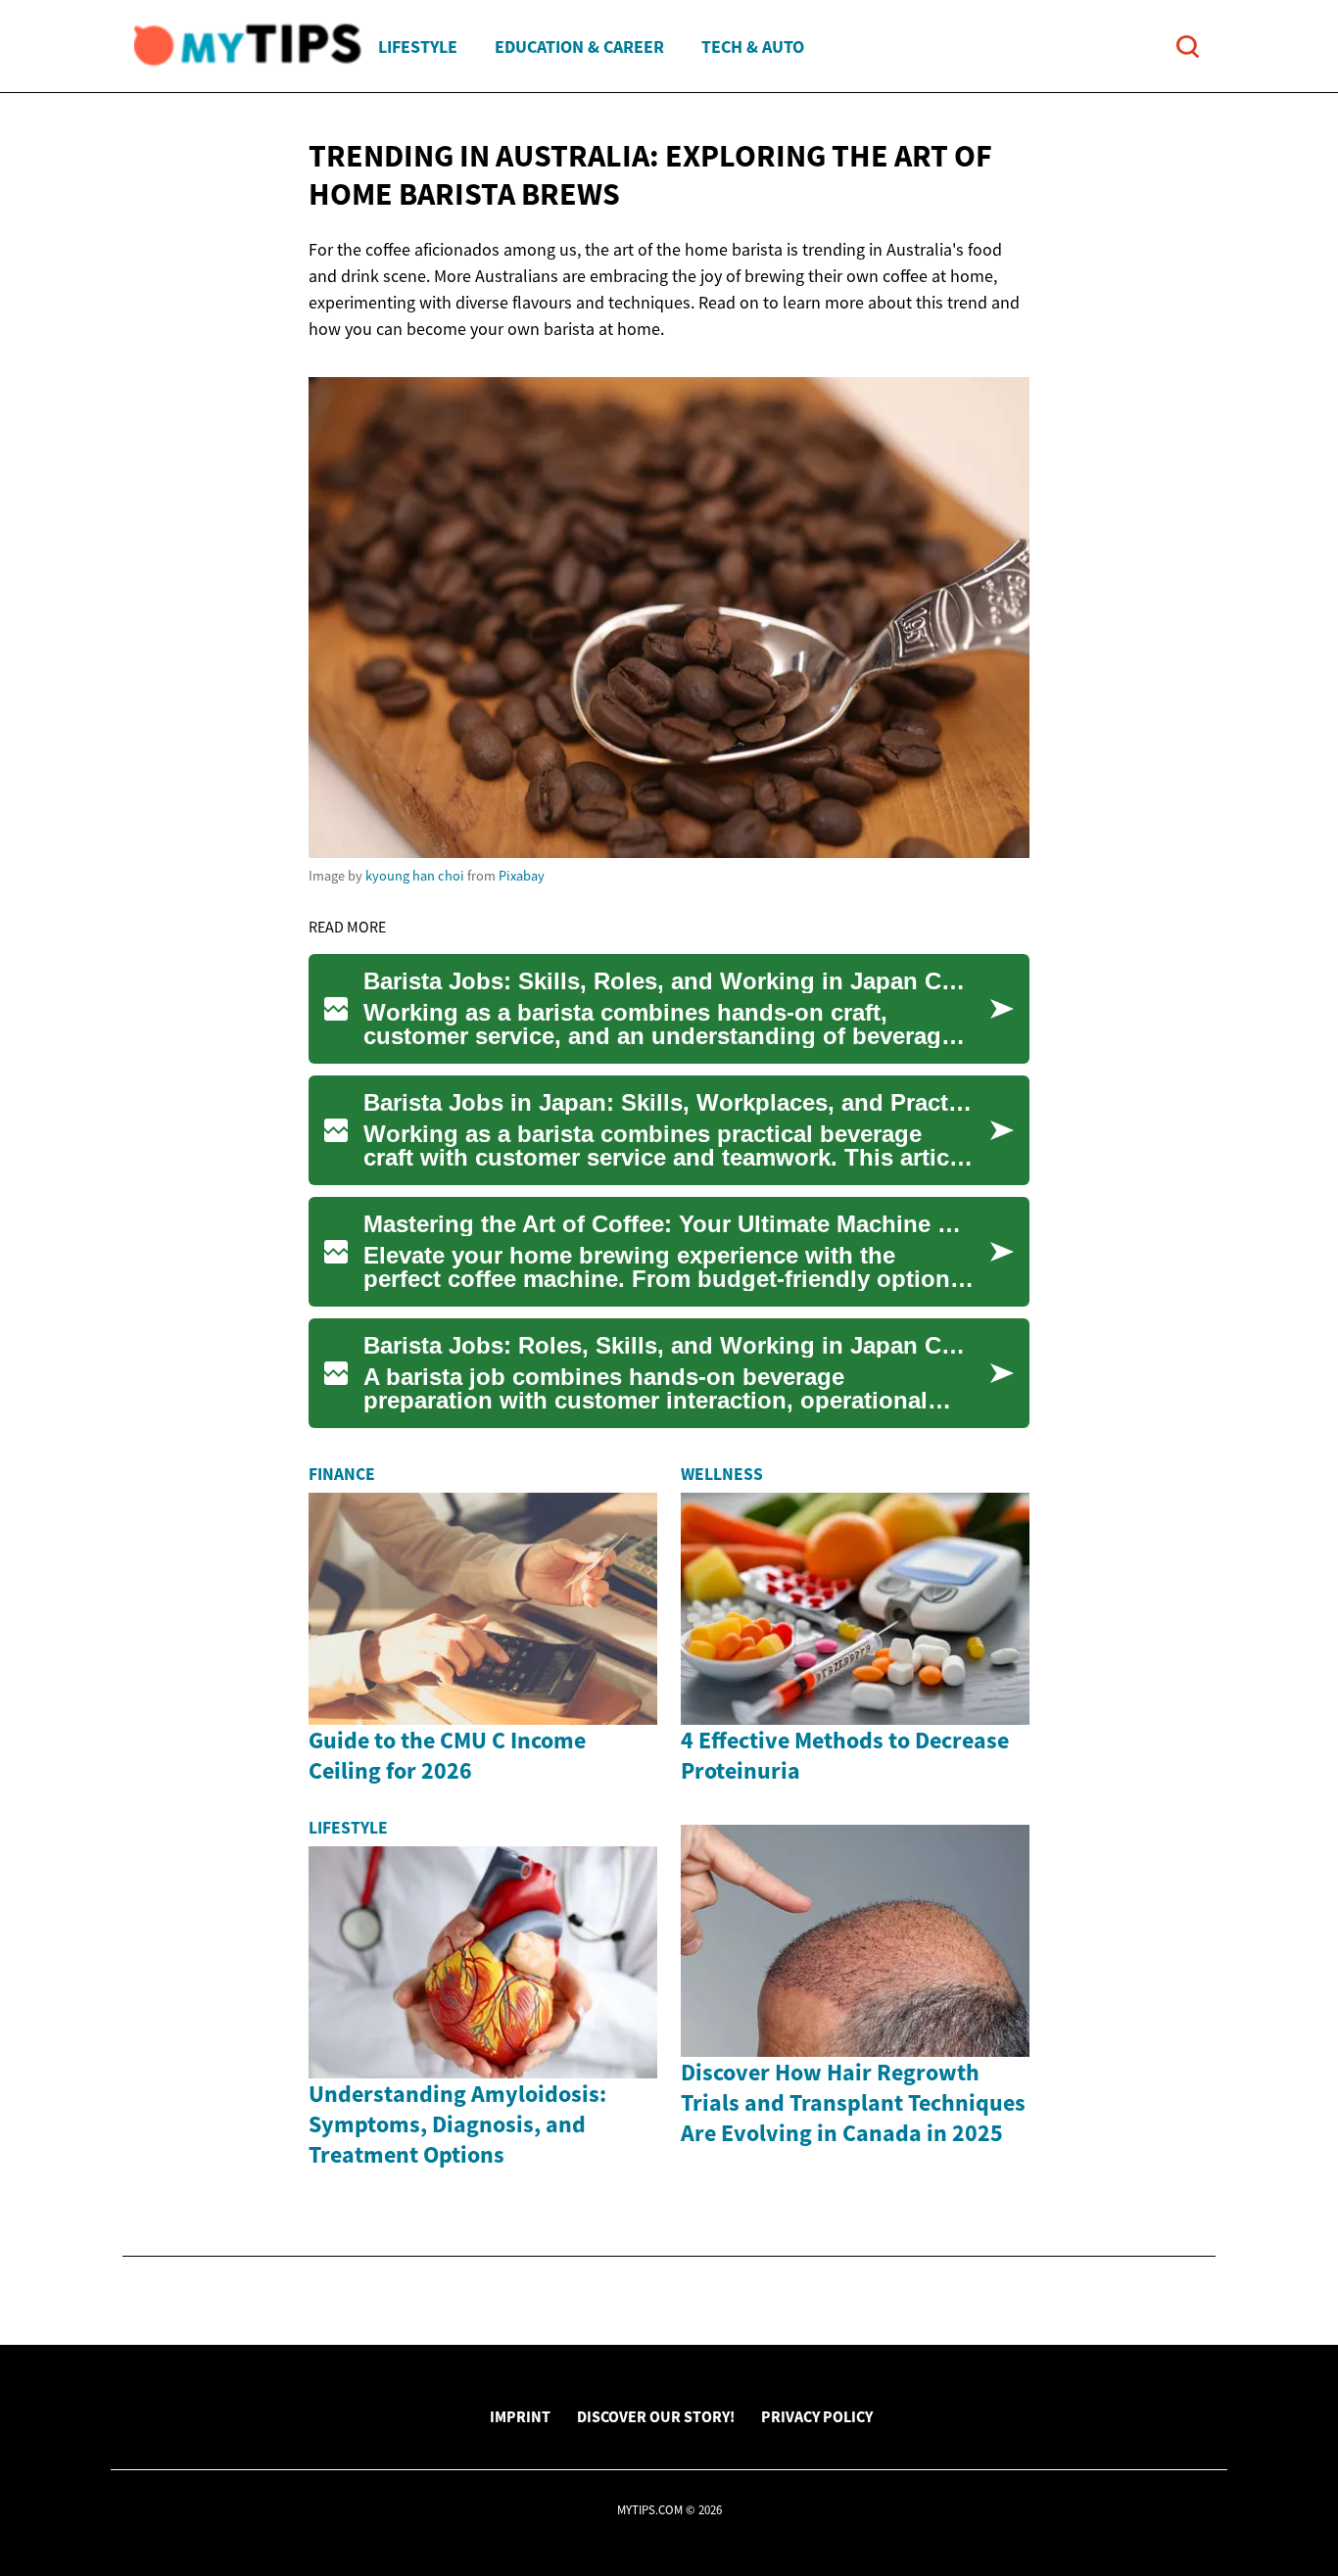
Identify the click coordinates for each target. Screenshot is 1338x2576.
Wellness (722, 1474)
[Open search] (1188, 47)
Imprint (520, 2416)
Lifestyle (418, 47)
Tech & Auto (753, 47)
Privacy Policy (817, 2416)
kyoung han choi (415, 876)
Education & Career (579, 47)
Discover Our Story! (656, 2416)
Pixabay (522, 876)
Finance (342, 1474)
